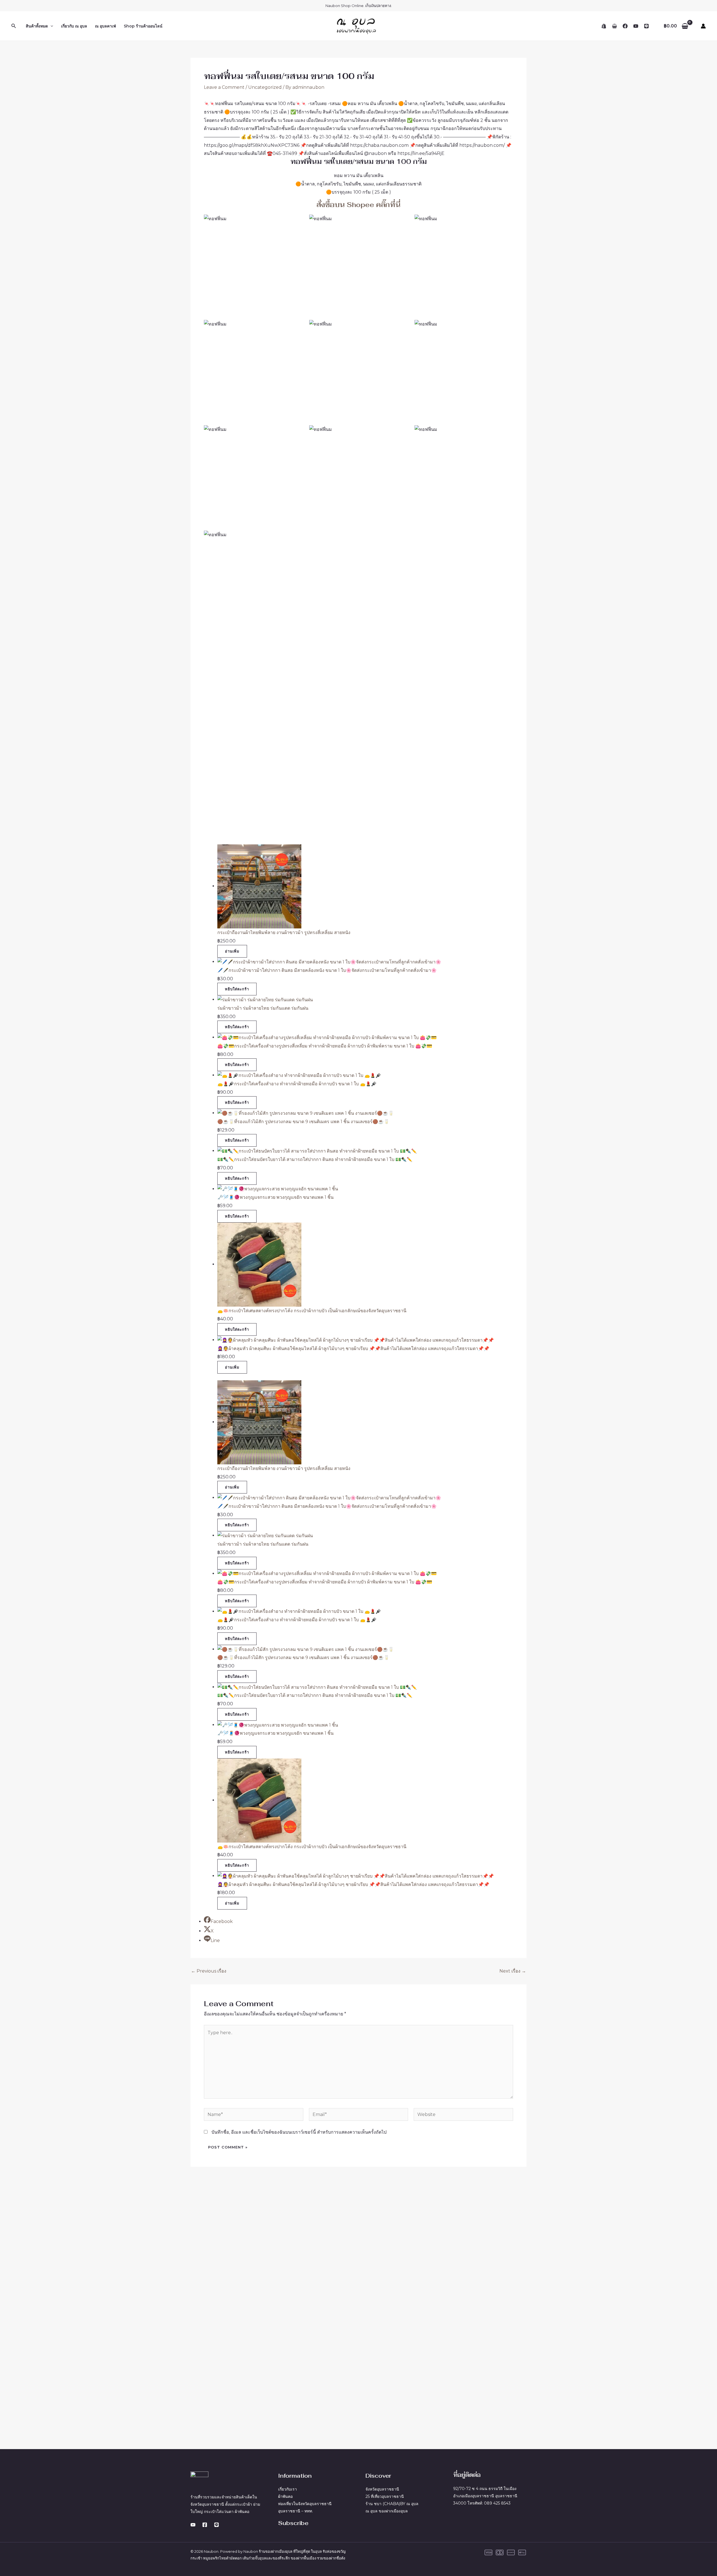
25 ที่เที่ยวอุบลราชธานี (385, 2496)
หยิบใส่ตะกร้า (237, 989)
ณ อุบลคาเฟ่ (105, 26)
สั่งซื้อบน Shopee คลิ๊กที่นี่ (358, 205)
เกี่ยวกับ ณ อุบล (74, 26)
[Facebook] (625, 26)
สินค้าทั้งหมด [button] (37, 26)
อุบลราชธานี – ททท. (295, 2511)
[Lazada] (614, 26)
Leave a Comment (224, 87)
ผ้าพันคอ (285, 2496)
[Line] (646, 26)
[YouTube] (636, 26)
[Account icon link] (703, 26)
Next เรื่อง (513, 1971)
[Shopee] (604, 26)
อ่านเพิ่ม (232, 951)
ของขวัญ (339, 2551)
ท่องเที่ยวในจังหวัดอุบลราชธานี (305, 2504)
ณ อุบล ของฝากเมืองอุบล (387, 2511)
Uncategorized (265, 87)
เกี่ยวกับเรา (288, 2489)
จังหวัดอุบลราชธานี (382, 2489)
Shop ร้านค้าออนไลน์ (143, 26)
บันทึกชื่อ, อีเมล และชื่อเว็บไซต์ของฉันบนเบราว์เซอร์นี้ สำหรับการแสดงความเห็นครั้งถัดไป (299, 2132)
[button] (14, 26)
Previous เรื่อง (209, 1971)
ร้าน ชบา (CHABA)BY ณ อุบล (392, 2504)
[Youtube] (193, 2525)
